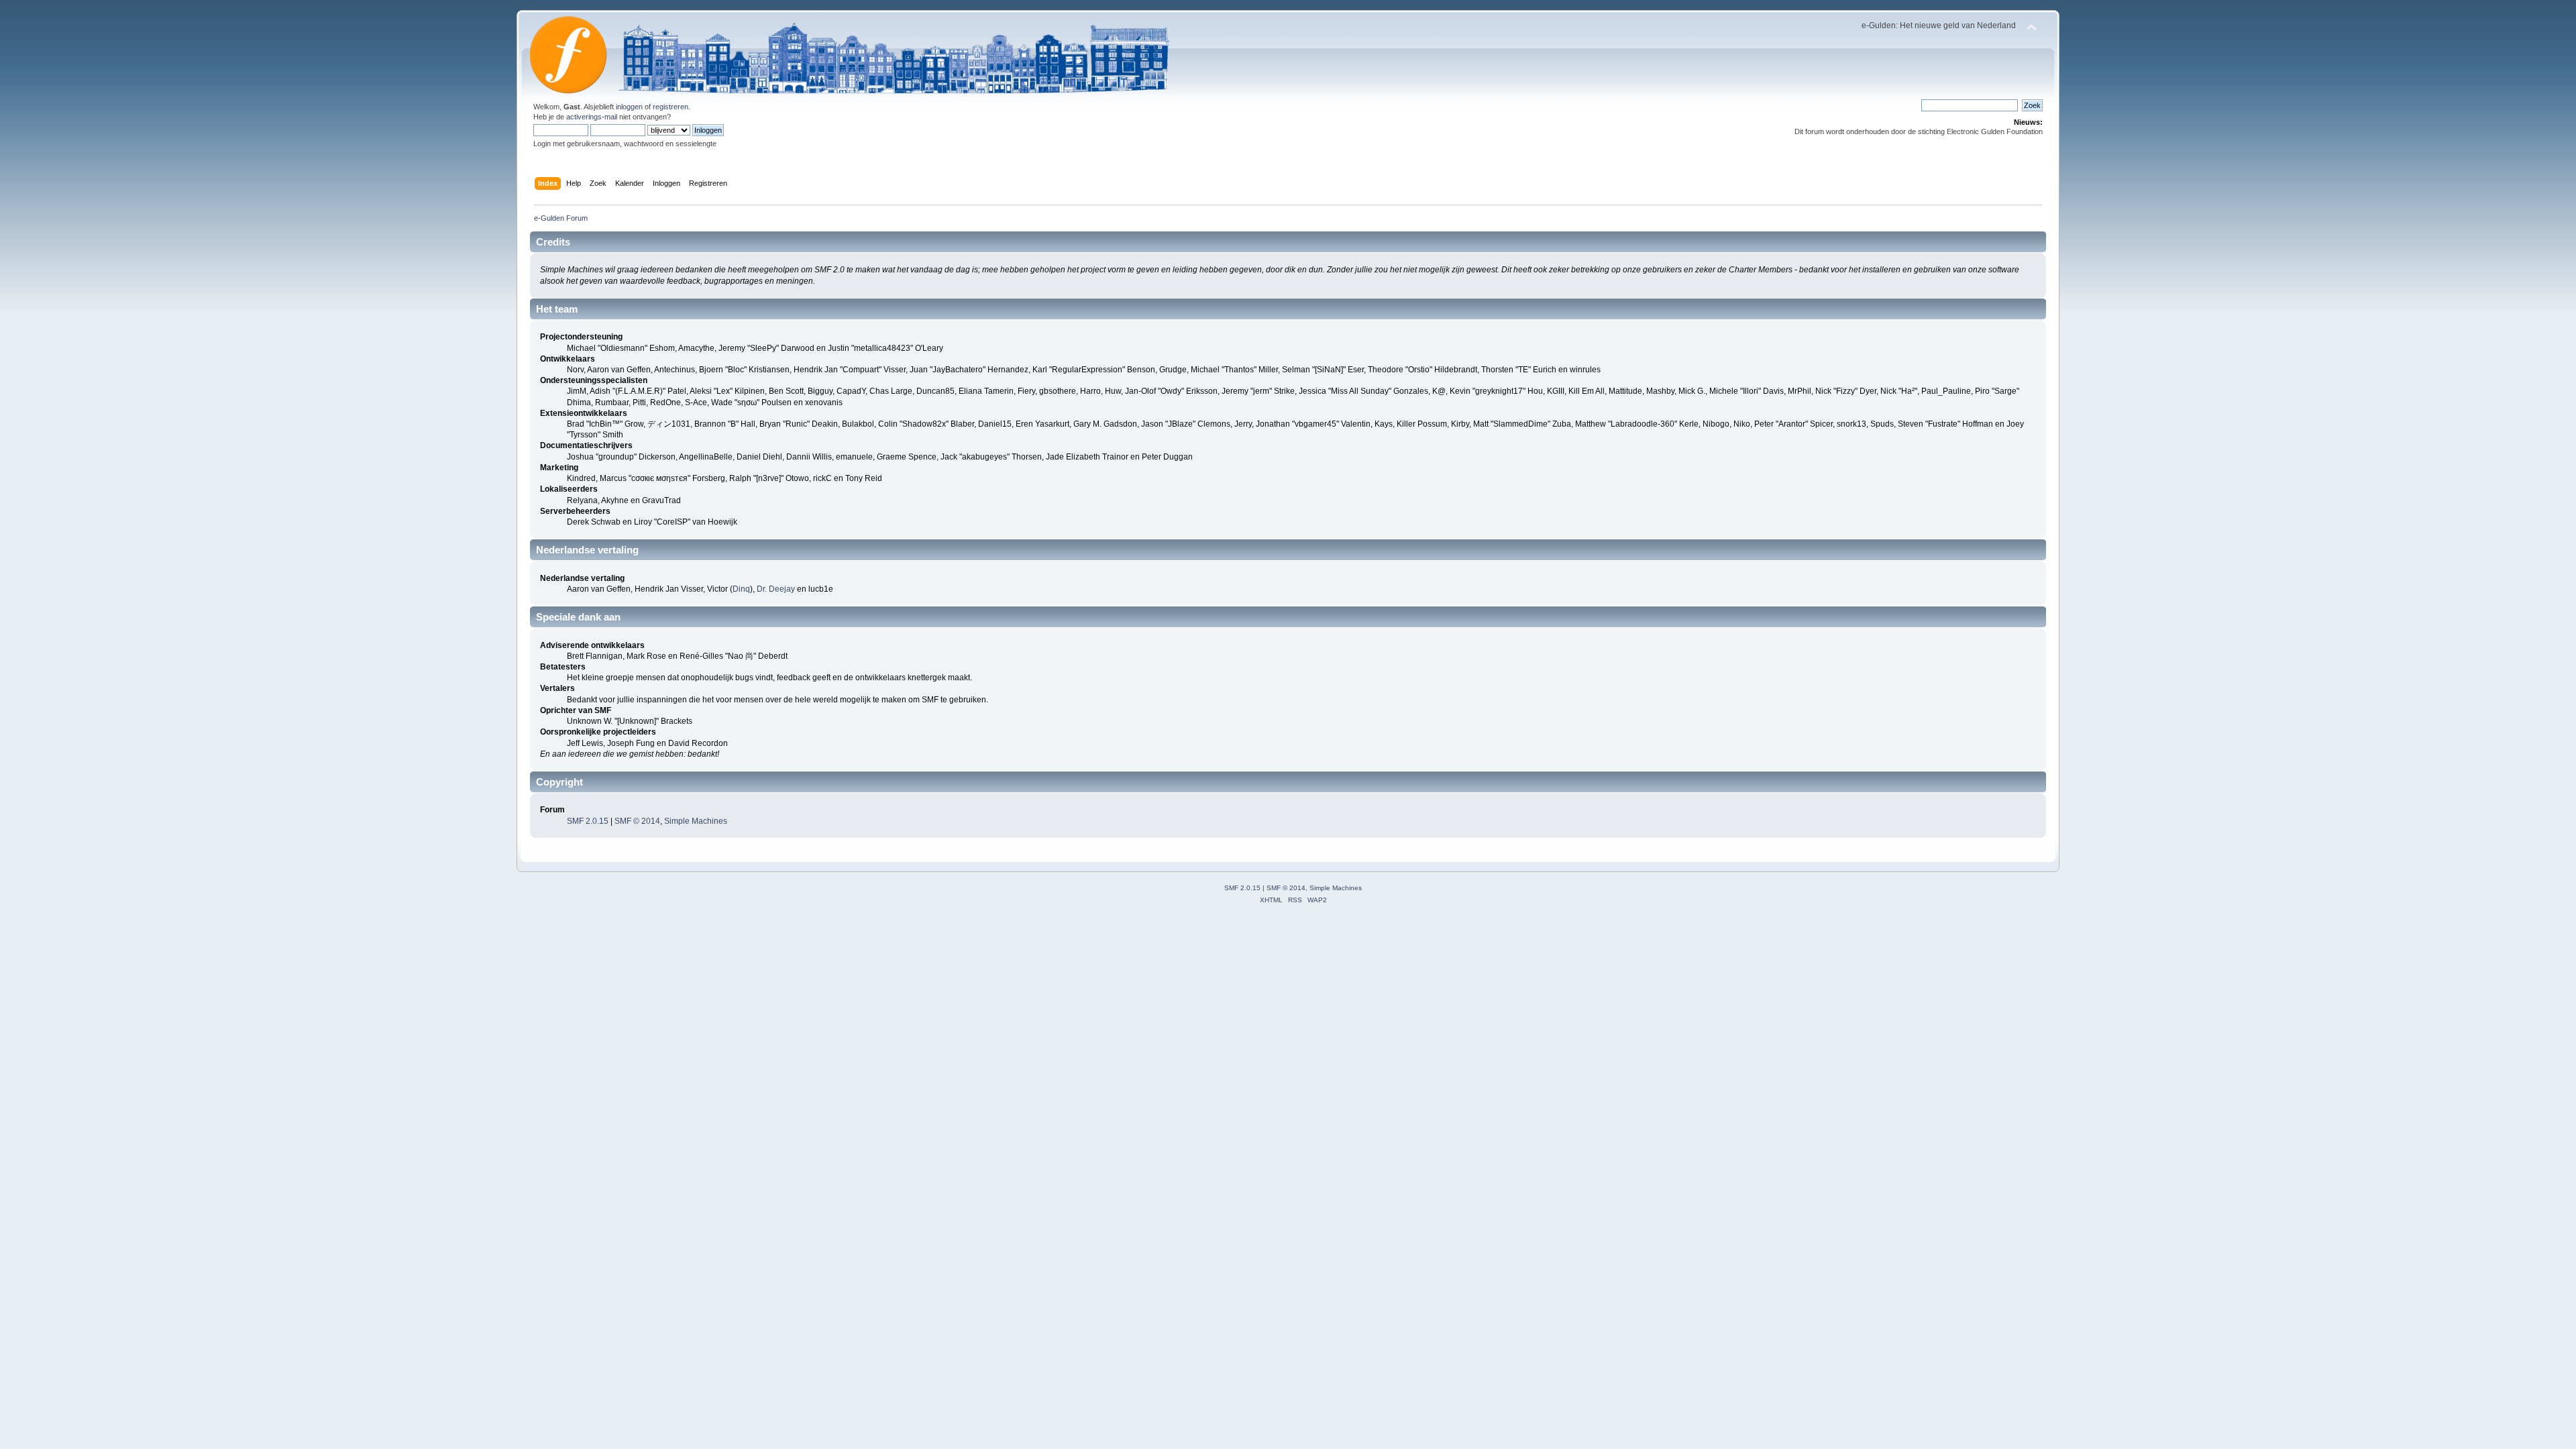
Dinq (741, 589)
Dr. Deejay (776, 589)
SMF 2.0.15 (588, 821)
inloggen (629, 107)
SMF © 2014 (637, 821)
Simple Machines (696, 821)
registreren (670, 107)
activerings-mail (592, 117)
